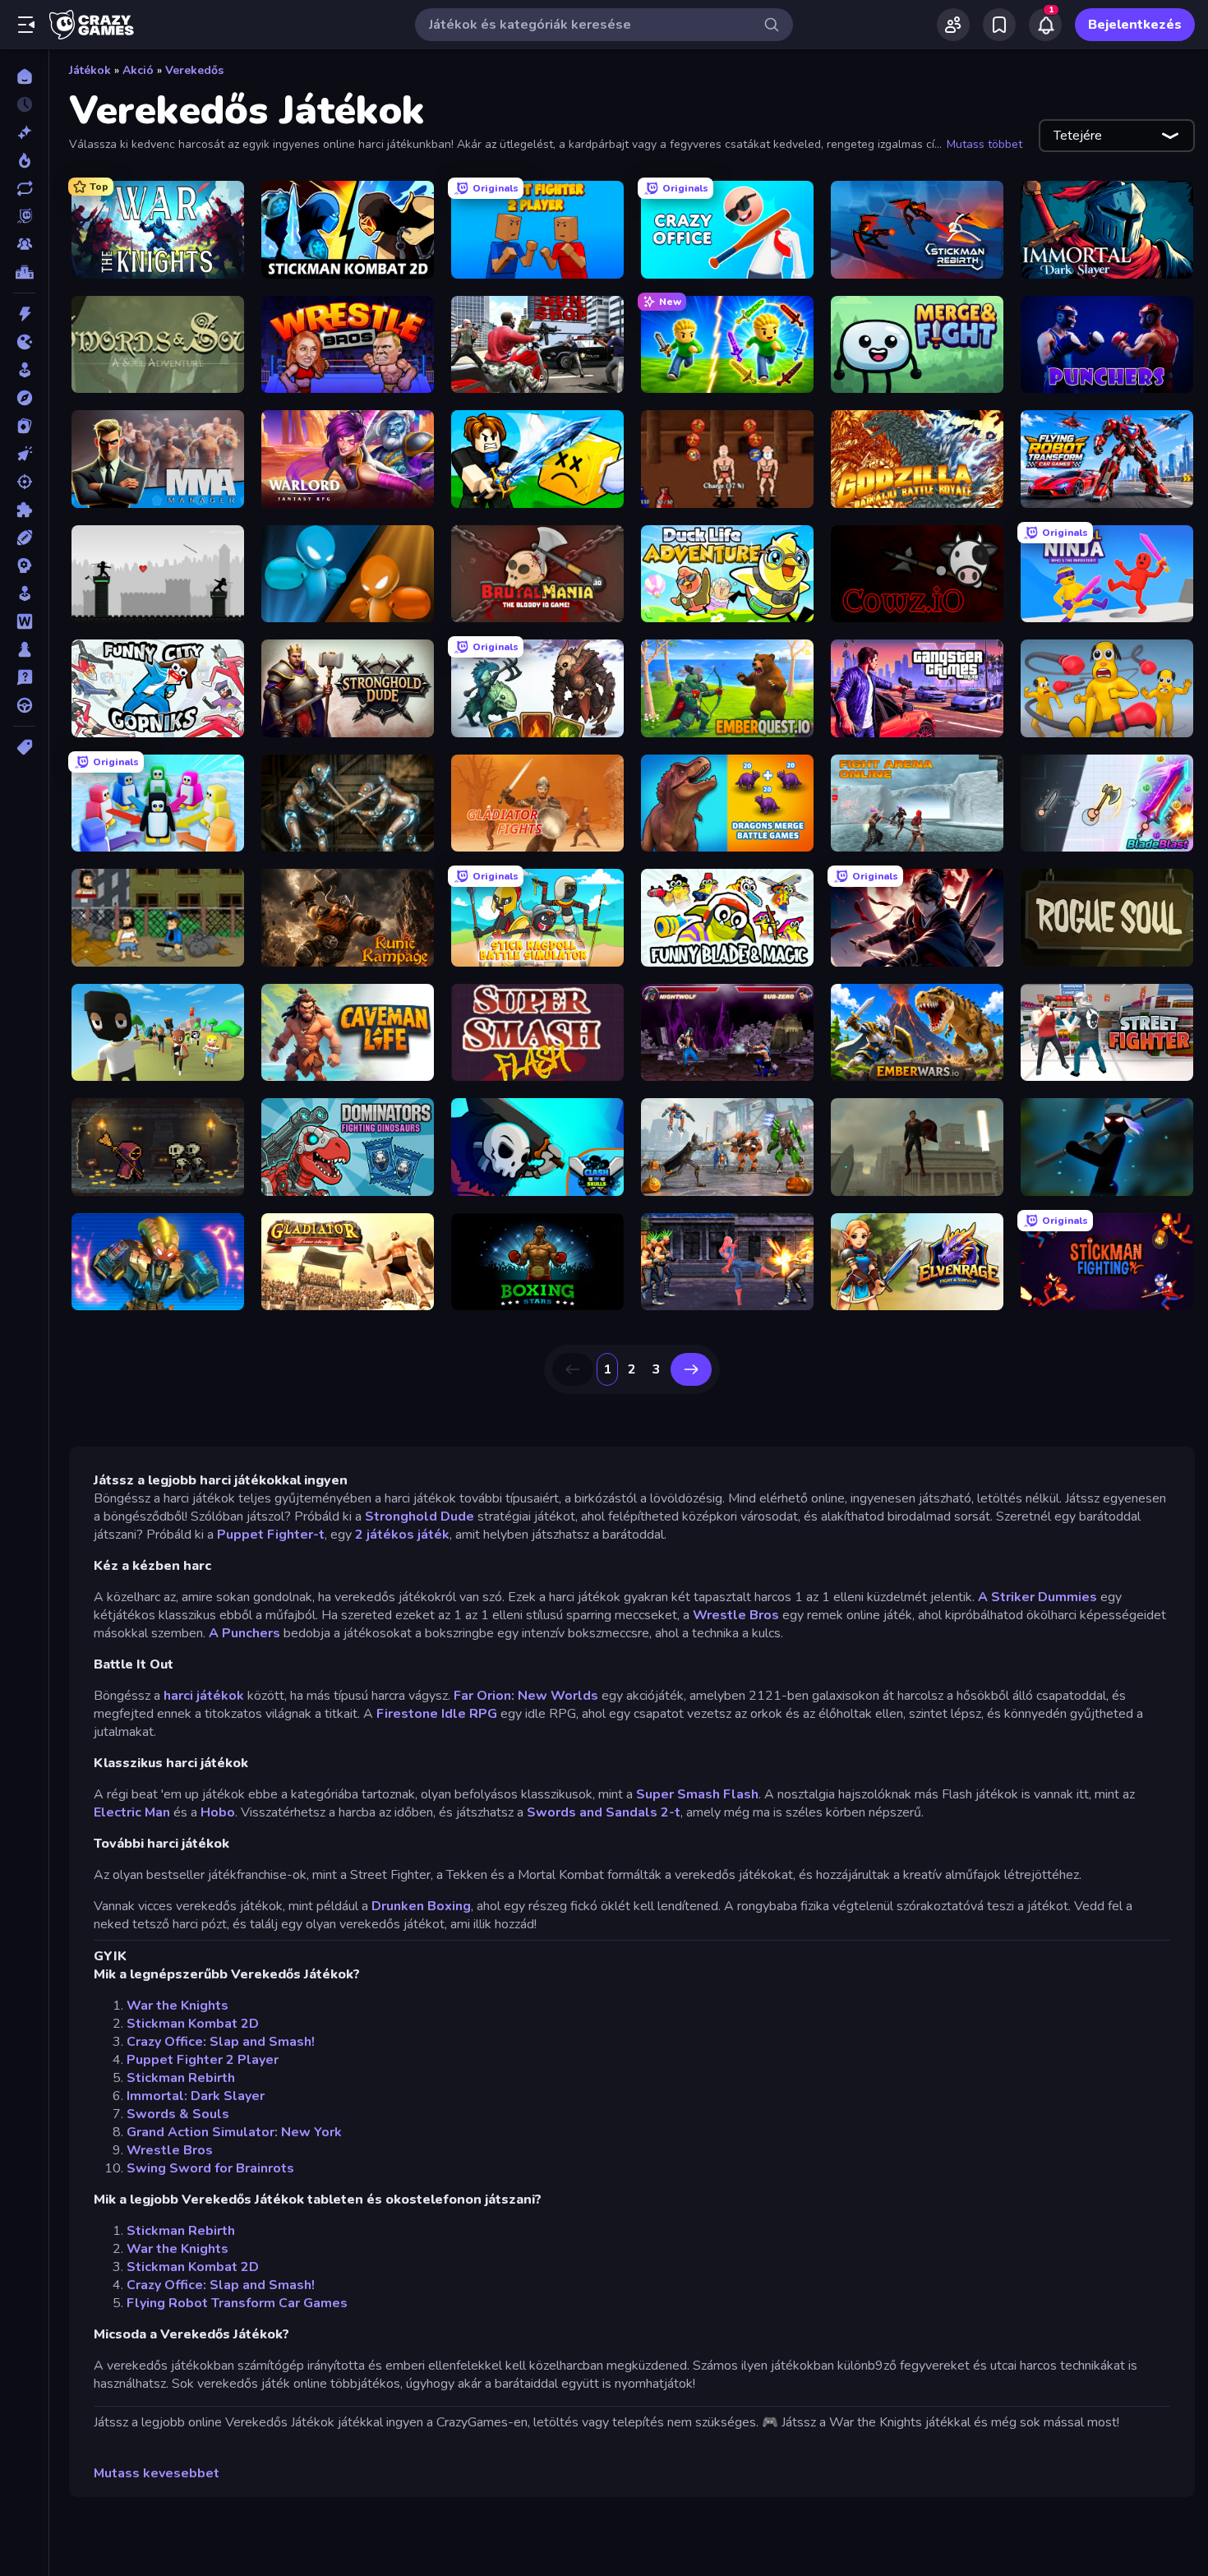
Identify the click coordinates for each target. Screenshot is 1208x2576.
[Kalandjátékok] (24, 398)
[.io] (24, 342)
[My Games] (999, 25)
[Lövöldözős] (24, 482)
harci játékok (205, 1696)
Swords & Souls (178, 2114)
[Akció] (24, 314)
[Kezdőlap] (24, 76)
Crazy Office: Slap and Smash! (221, 2042)
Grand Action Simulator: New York (234, 2132)
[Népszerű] (24, 160)
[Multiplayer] (24, 244)
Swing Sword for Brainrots (210, 2168)
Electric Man (132, 1812)
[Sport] (24, 538)
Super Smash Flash (697, 1794)
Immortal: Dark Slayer (196, 2096)
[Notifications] (1045, 25)
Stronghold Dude (420, 1517)
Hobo (218, 1812)
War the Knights (178, 2006)
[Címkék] (24, 747)
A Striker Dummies (1037, 1597)
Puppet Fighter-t (271, 1535)
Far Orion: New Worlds (526, 1696)
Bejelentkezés (1135, 25)
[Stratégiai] (24, 566)
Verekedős (194, 70)
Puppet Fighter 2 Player (203, 2060)
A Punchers (244, 1633)
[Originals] (24, 216)
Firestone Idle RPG (437, 1714)
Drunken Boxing (421, 1906)
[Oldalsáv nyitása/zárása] (26, 25)
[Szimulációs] (24, 593)
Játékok (90, 70)
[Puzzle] (24, 510)
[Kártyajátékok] (24, 426)
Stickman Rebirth (181, 2078)
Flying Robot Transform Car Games (237, 2303)
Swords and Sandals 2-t (604, 1812)
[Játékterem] (24, 370)
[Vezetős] (24, 705)
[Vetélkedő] (24, 677)
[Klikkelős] (24, 454)
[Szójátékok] (24, 621)
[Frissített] (24, 188)
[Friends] (953, 25)
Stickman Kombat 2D (193, 2024)
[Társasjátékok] (24, 649)
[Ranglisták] (24, 272)
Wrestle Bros (736, 1615)
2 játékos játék (402, 1535)
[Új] (24, 132)
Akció (138, 70)
